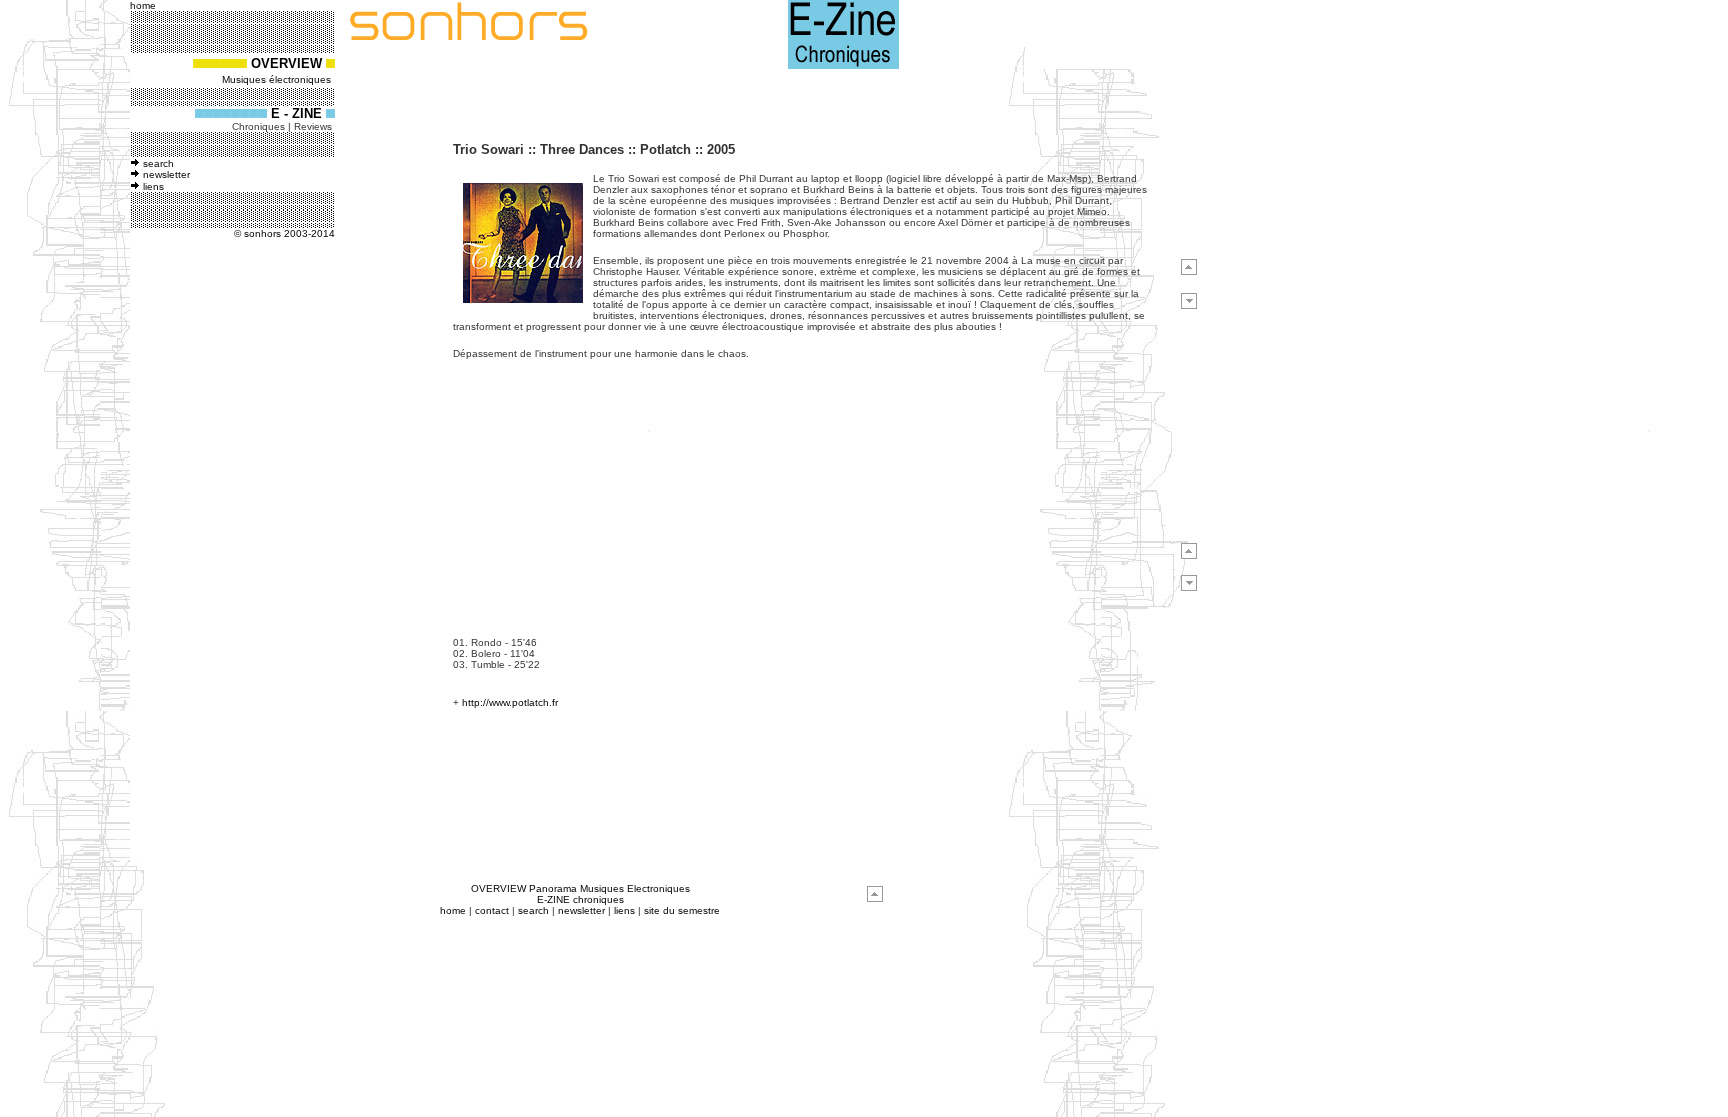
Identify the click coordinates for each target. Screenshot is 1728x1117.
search (158, 163)
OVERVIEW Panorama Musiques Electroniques (580, 888)
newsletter (166, 174)
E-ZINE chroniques (580, 899)
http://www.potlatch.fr (510, 702)
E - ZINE (298, 113)
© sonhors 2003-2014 (284, 233)
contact (492, 910)
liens (153, 186)
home (453, 910)
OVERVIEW (286, 63)
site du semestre (682, 910)
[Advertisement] (198, 557)
